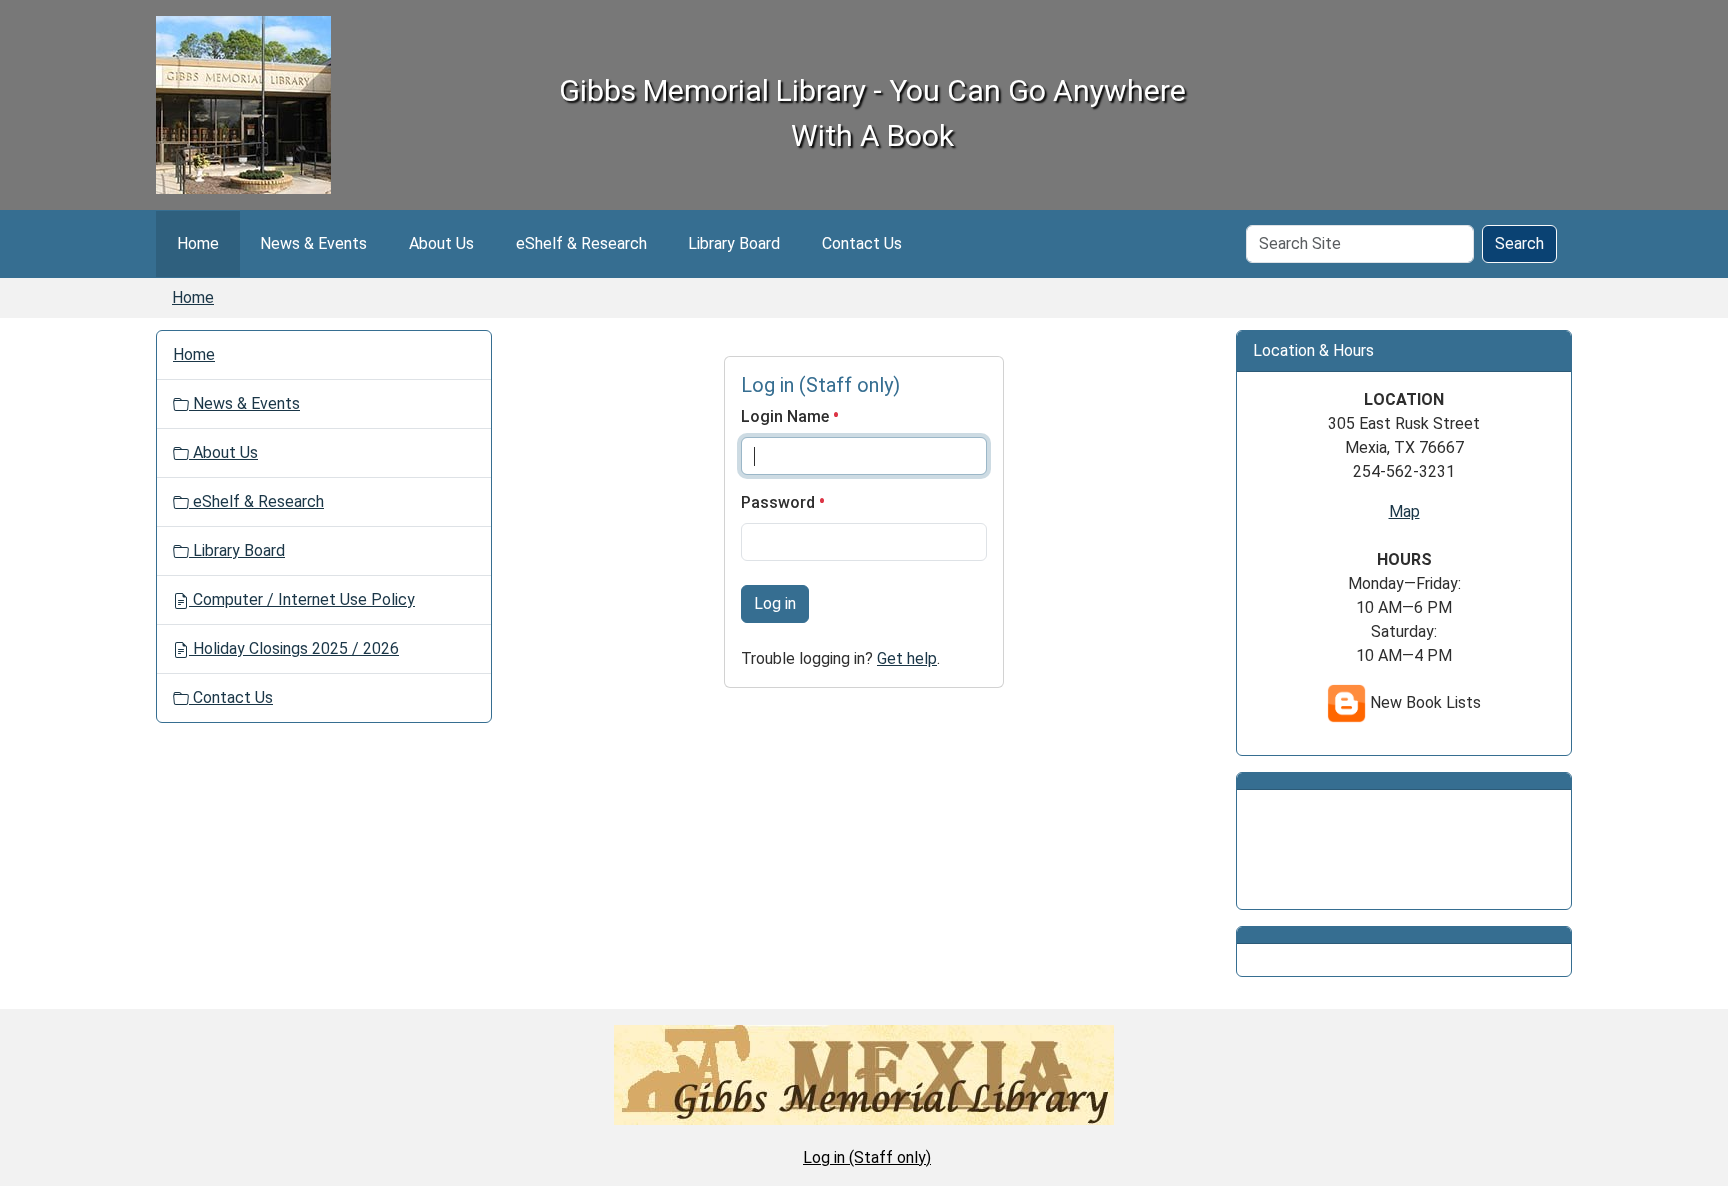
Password (780, 502)
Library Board (734, 243)
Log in (775, 603)
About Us (441, 243)
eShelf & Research (581, 243)
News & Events (313, 243)
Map (1404, 511)
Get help (907, 658)
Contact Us (862, 243)
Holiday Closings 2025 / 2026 (294, 648)
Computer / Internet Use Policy (302, 599)
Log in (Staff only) (867, 1157)
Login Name (787, 416)
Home (198, 243)
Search (1519, 243)
